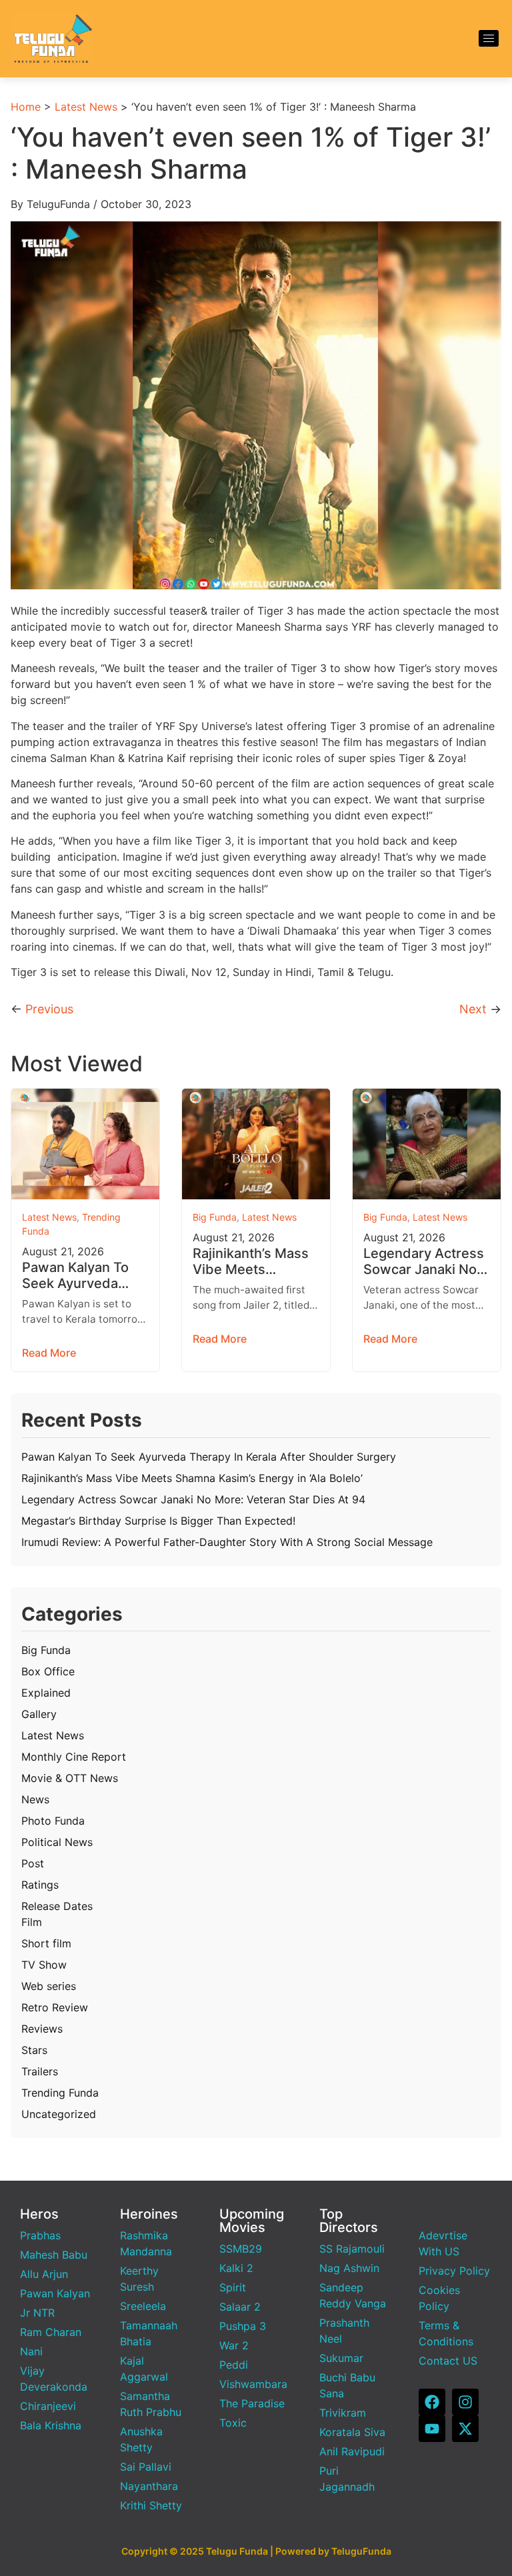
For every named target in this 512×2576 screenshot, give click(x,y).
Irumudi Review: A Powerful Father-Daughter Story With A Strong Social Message (227, 1542)
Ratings (40, 1885)
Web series (49, 1986)
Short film (46, 1943)
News (35, 1799)
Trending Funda (60, 2093)
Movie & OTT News (70, 1778)
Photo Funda (53, 1821)
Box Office (48, 1671)
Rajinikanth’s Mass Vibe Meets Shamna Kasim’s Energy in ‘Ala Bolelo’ (251, 1261)
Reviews (42, 2029)
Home (26, 107)
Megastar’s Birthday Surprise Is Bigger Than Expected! (158, 1521)
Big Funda (215, 1217)
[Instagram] (465, 2402)
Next (473, 1009)
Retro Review (55, 2007)
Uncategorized (59, 2114)
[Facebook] (432, 2402)
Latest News (86, 107)
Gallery (39, 1714)
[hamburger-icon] (489, 38)
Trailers (40, 2071)
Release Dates (57, 1906)
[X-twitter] (465, 2429)
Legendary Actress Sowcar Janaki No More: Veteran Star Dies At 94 (424, 1261)
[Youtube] (432, 2429)
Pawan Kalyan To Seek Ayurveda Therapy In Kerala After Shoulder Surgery (77, 1275)
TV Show (44, 1965)
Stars (34, 2050)
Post (33, 1863)
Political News (57, 1842)
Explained (46, 1693)
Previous (49, 1009)
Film (32, 1922)
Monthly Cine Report (74, 1757)
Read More (49, 1353)
